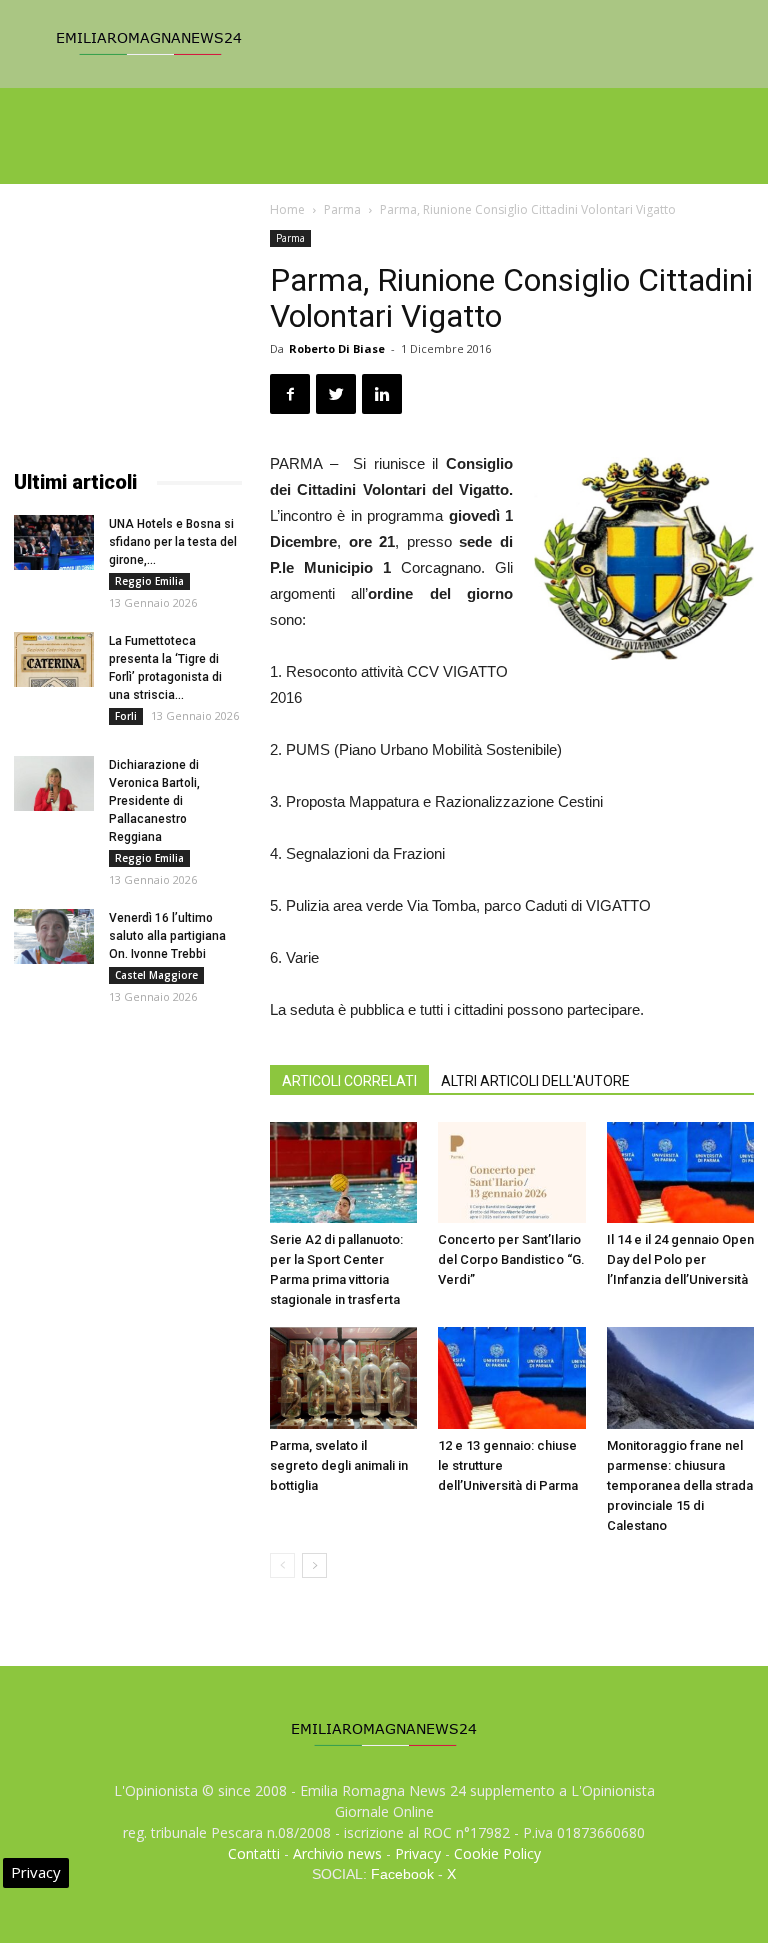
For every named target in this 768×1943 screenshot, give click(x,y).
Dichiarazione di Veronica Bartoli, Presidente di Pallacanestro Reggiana (154, 801)
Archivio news (337, 1853)
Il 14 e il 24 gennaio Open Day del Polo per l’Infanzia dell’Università (680, 1259)
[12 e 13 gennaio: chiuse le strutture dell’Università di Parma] (511, 1377)
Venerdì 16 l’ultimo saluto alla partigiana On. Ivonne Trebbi (167, 936)
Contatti (254, 1853)
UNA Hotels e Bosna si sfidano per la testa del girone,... (173, 542)
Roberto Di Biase (337, 348)
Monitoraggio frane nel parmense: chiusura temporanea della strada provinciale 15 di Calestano (680, 1485)
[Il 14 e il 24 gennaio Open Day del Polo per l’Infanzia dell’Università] (680, 1172)
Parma (342, 209)
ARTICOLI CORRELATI (349, 1081)
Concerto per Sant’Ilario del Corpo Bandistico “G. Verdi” (511, 1259)
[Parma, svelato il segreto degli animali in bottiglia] (343, 1377)
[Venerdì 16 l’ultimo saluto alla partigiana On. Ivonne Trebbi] (54, 936)
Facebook (402, 1874)
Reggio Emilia (149, 581)
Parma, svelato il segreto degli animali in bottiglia (339, 1465)
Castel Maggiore (156, 975)
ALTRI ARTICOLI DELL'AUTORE (535, 1081)
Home (287, 209)
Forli (126, 716)
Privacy (418, 1853)
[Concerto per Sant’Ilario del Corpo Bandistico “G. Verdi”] (511, 1172)
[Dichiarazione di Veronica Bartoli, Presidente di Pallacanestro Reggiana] (54, 783)
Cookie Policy (497, 1853)
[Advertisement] (128, 330)
